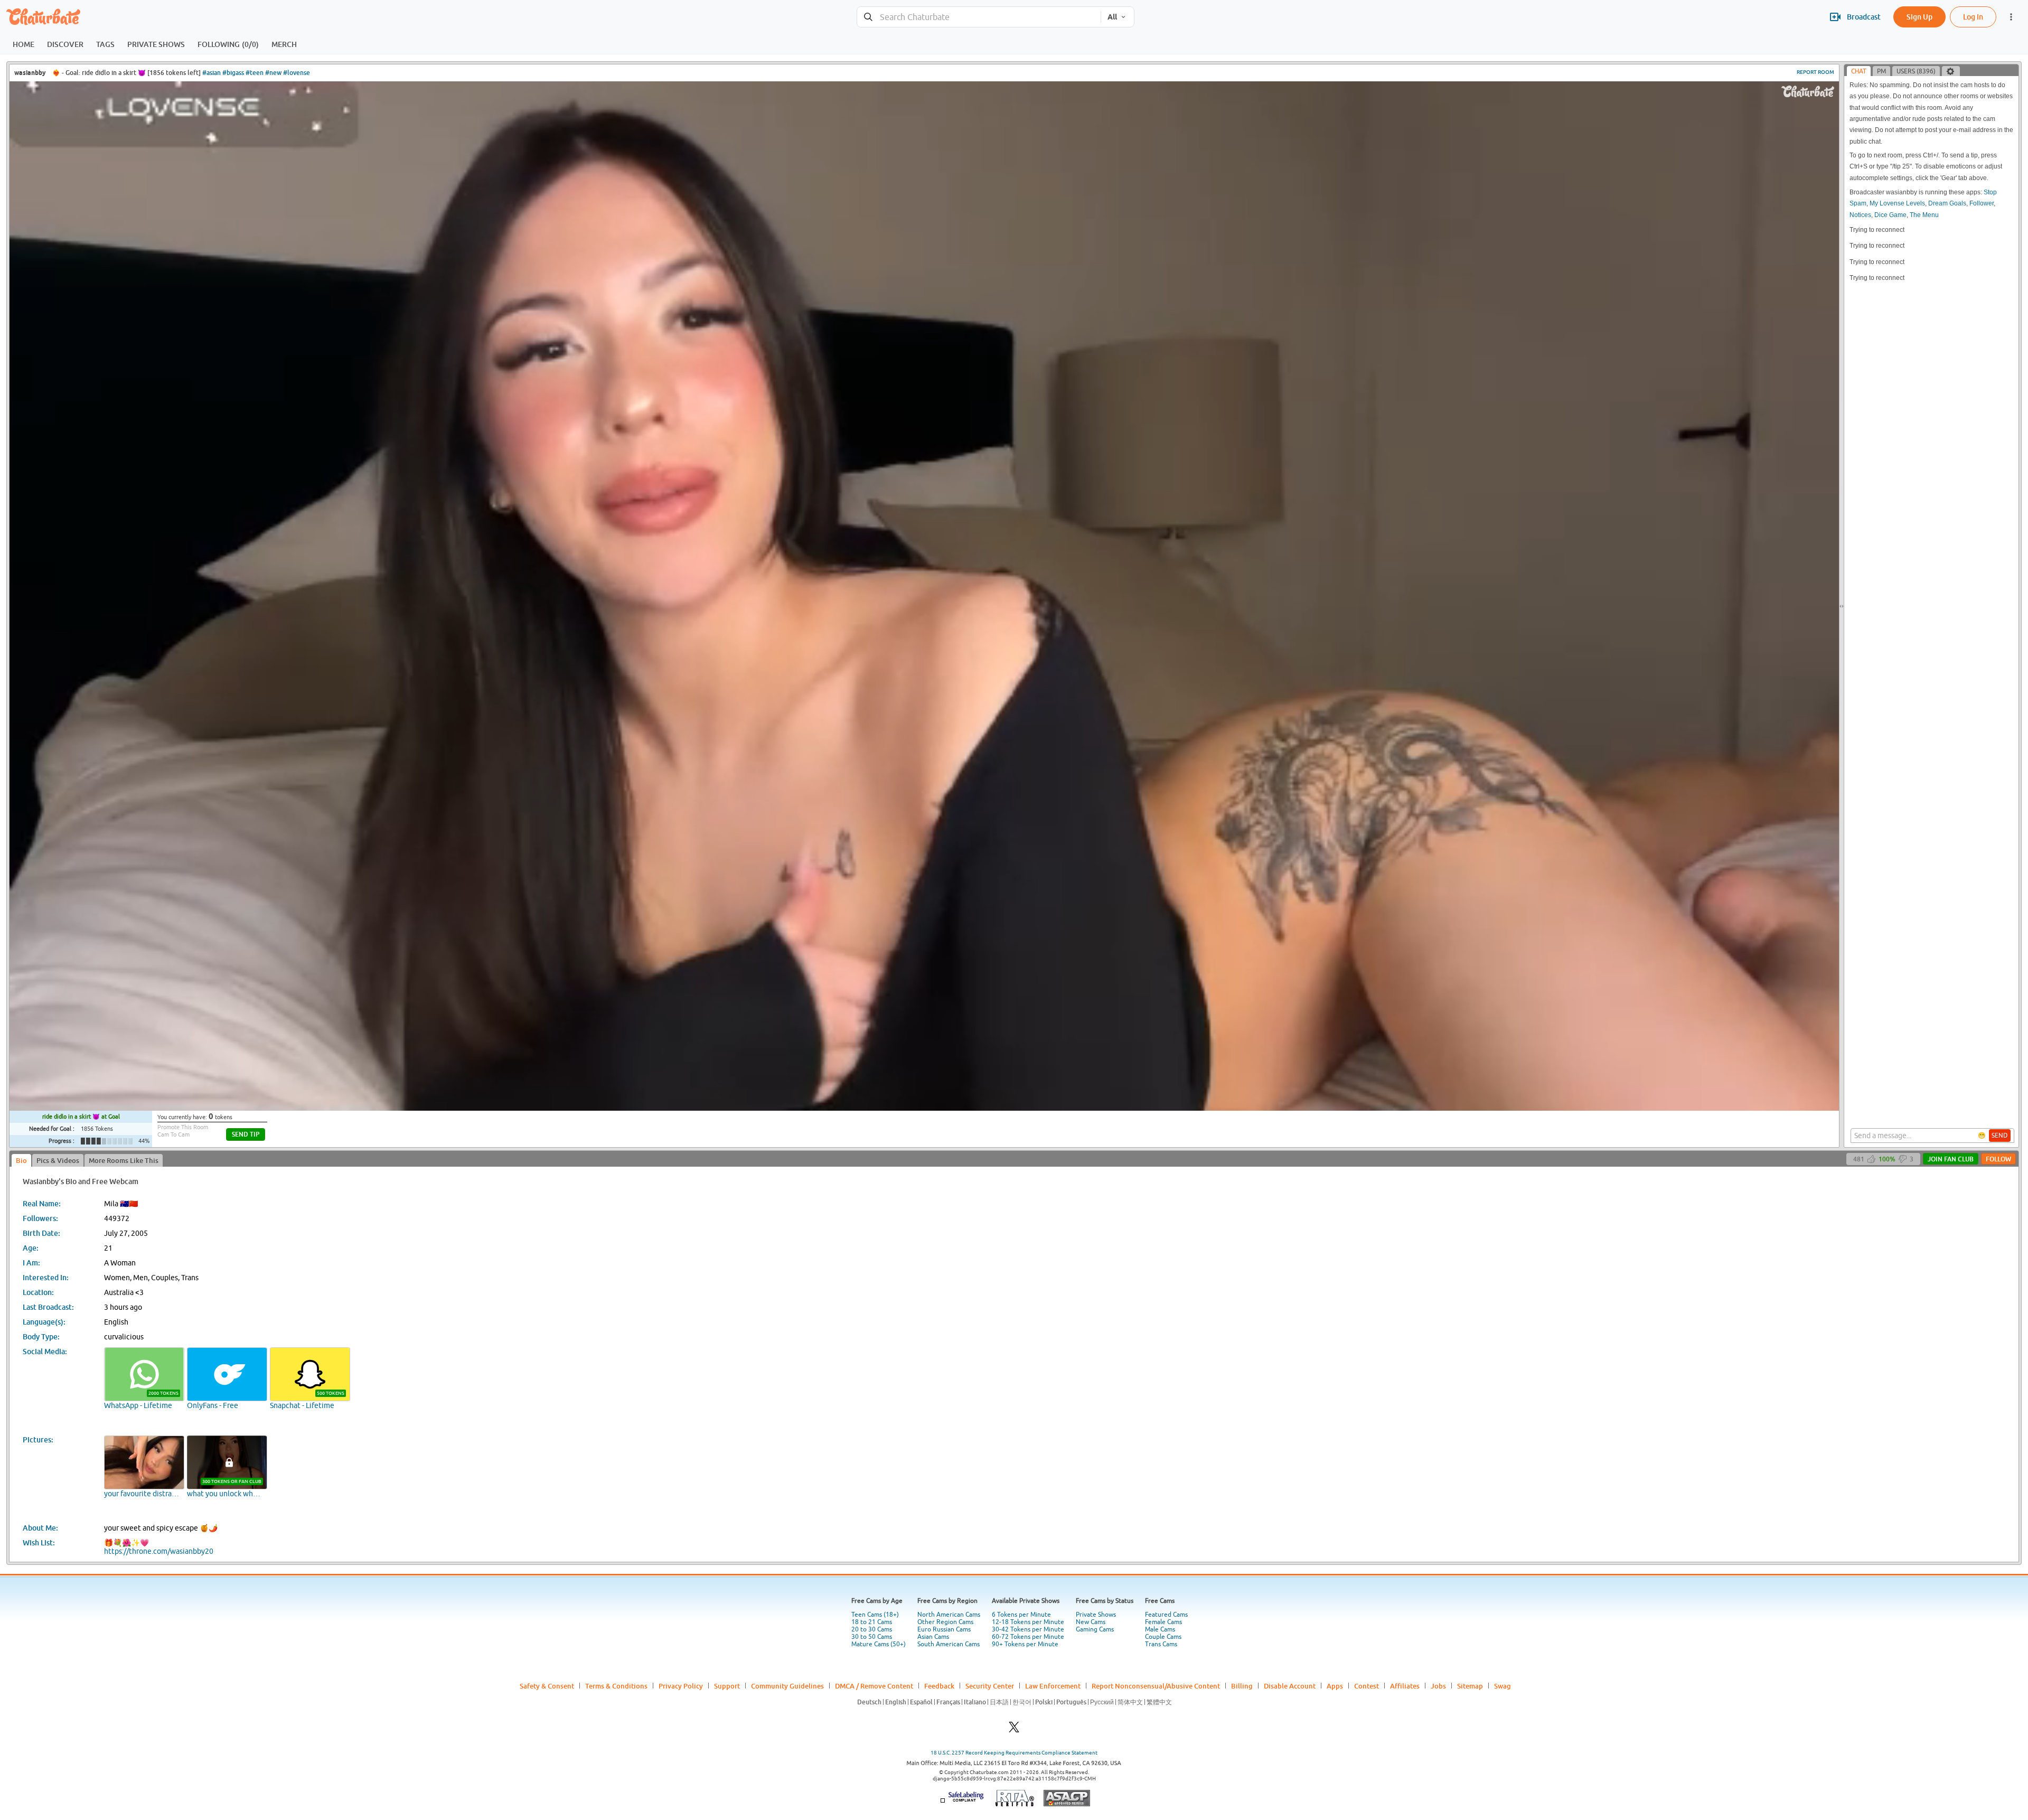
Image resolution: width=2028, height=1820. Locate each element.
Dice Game (1890, 215)
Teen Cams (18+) (875, 1615)
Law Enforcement (1053, 1686)
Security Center (990, 1686)
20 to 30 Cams (872, 1629)
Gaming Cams (1095, 1629)
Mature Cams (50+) (879, 1644)
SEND (2000, 1136)
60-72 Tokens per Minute (1028, 1637)
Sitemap (1470, 1686)
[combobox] (979, 17)
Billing (1242, 1686)
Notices (1860, 215)
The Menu (1924, 215)
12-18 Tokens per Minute (1028, 1622)
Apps (1335, 1686)
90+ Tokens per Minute (1025, 1644)
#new (273, 73)
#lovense (297, 73)
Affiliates (1405, 1686)
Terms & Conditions (616, 1686)
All (1112, 17)
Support (727, 1686)
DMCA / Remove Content (874, 1686)
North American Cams (949, 1615)
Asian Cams (933, 1637)
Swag (1503, 1686)
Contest (1367, 1686)
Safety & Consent (547, 1686)
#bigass (233, 73)
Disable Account (1290, 1686)
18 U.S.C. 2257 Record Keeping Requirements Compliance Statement (1014, 1753)
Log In (1973, 17)
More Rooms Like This (124, 1160)
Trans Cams (1161, 1644)
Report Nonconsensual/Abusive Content (1156, 1686)
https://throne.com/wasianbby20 (159, 1551)
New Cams (1091, 1622)
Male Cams (1160, 1629)
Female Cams (1163, 1622)
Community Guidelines (787, 1686)
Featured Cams (1166, 1615)
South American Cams (949, 1644)
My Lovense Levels (1897, 203)
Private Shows (1096, 1615)
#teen (255, 73)
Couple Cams (1163, 1637)
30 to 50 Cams (872, 1637)
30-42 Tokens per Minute (1028, 1629)
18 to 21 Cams (872, 1622)
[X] (1014, 1730)
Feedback (939, 1686)
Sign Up (1919, 17)
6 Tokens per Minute (1021, 1615)
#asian (212, 73)
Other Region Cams (945, 1622)
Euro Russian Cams (944, 1629)
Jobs (1438, 1686)
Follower (1982, 203)
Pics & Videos (58, 1160)
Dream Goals (1947, 203)
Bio (21, 1160)
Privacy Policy (681, 1686)
